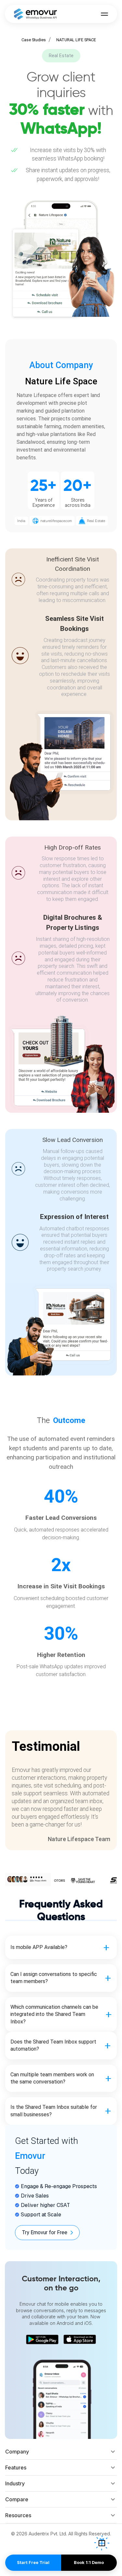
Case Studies (34, 40)
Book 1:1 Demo (89, 2563)
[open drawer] (104, 14)
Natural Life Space (76, 40)
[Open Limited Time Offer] (102, 2543)
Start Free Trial (33, 2563)
